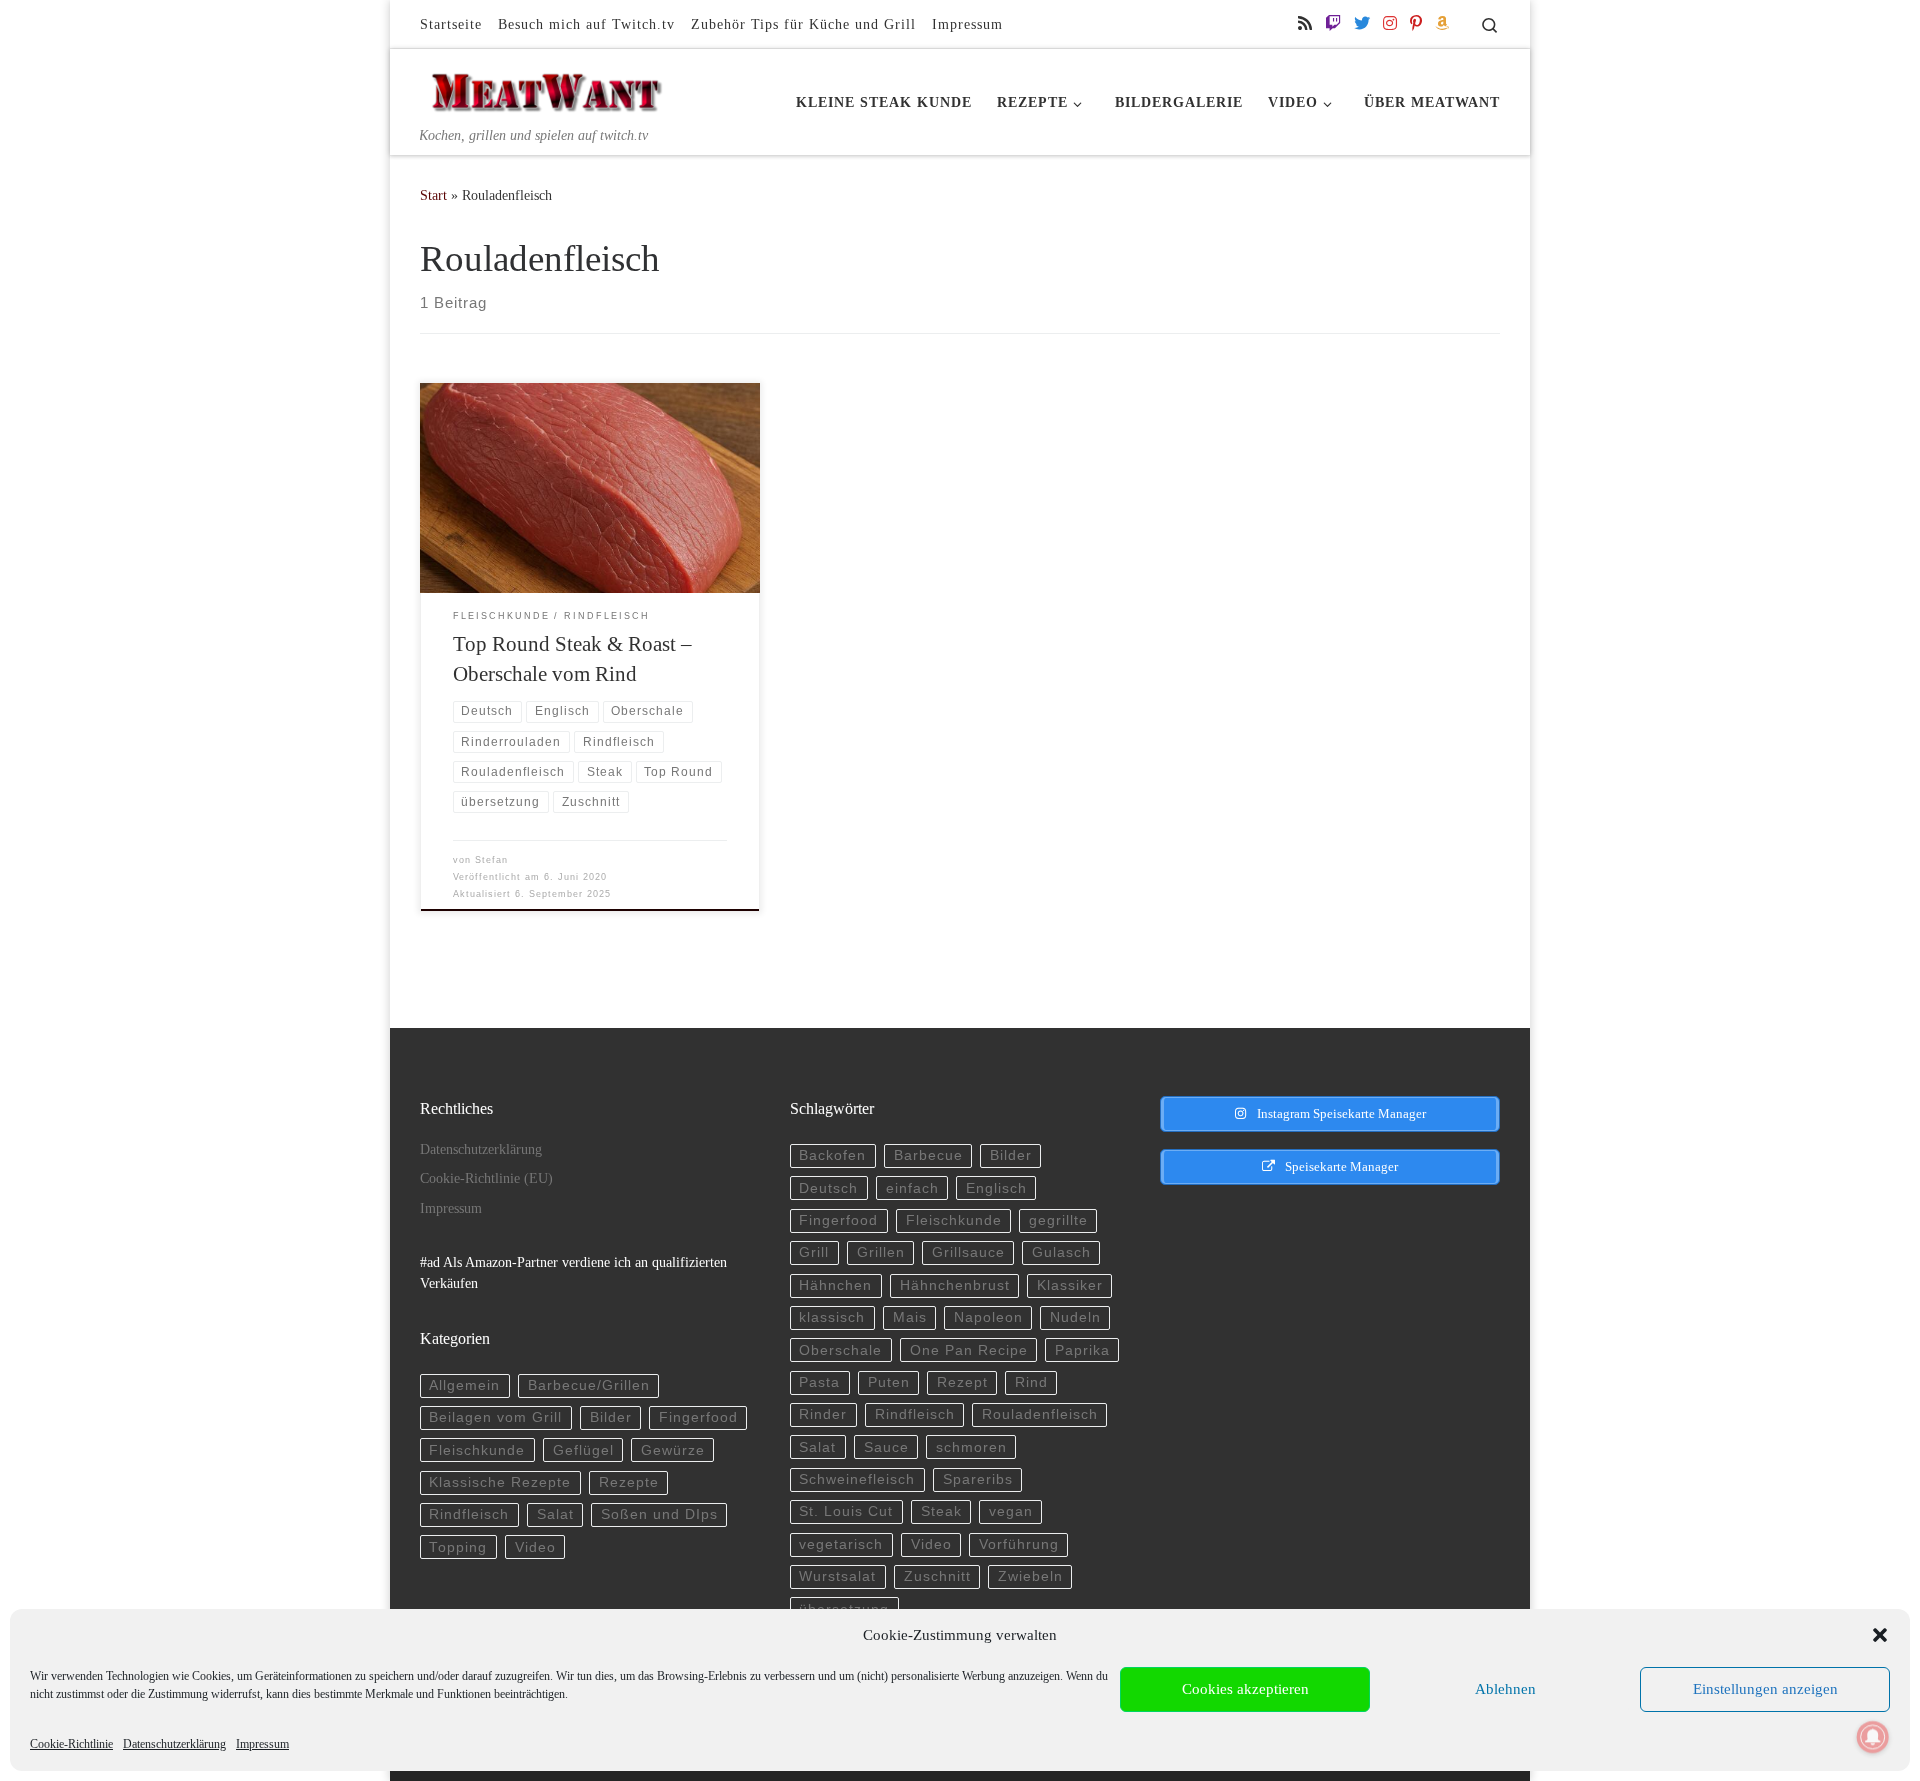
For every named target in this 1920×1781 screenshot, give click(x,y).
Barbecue (928, 1155)
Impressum (262, 1744)
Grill (814, 1252)
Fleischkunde (477, 1450)
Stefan (491, 860)
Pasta (819, 1382)
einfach (912, 1188)
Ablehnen (1505, 1689)
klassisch (832, 1317)
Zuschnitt (937, 1576)
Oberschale (840, 1350)
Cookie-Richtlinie (71, 1744)
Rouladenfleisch (1040, 1414)
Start (433, 195)
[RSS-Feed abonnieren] (1305, 23)
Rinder (823, 1414)
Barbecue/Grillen (589, 1385)
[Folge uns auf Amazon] (1442, 23)
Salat (555, 1514)
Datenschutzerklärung (174, 1744)
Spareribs (978, 1479)
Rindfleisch (469, 1514)
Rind (1031, 1382)
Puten (889, 1382)
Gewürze (673, 1450)
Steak (941, 1511)
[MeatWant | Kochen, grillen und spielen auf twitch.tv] (545, 87)
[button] (1880, 1635)
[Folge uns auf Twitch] (1333, 23)
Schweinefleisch (857, 1479)
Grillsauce (968, 1252)
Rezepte (629, 1482)
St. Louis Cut (846, 1511)
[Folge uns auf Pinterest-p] (1416, 23)
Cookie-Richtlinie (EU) (486, 1178)
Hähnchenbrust (955, 1285)
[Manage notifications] (1873, 1737)
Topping (458, 1547)
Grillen (881, 1252)
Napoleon (988, 1317)
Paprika (1082, 1350)
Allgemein (464, 1385)
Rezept (962, 1382)
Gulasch (1061, 1252)
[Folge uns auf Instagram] (1390, 23)
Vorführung (1019, 1544)
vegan (1011, 1511)
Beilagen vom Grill (495, 1417)
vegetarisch (841, 1544)
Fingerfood (698, 1417)
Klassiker (1070, 1285)
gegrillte (1058, 1220)
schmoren (971, 1447)
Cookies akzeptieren (1245, 1689)
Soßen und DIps (659, 1514)
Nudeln (1075, 1317)
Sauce (886, 1447)
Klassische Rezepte (500, 1482)
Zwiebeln (1030, 1576)
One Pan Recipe (969, 1350)
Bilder (611, 1417)
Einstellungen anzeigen (1765, 1689)
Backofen (832, 1155)
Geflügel (583, 1450)
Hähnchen (835, 1285)
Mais (910, 1317)
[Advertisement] (1313, 1344)
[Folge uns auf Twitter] (1362, 23)
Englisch (996, 1188)
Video (535, 1547)
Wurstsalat (837, 1576)
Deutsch (828, 1188)
